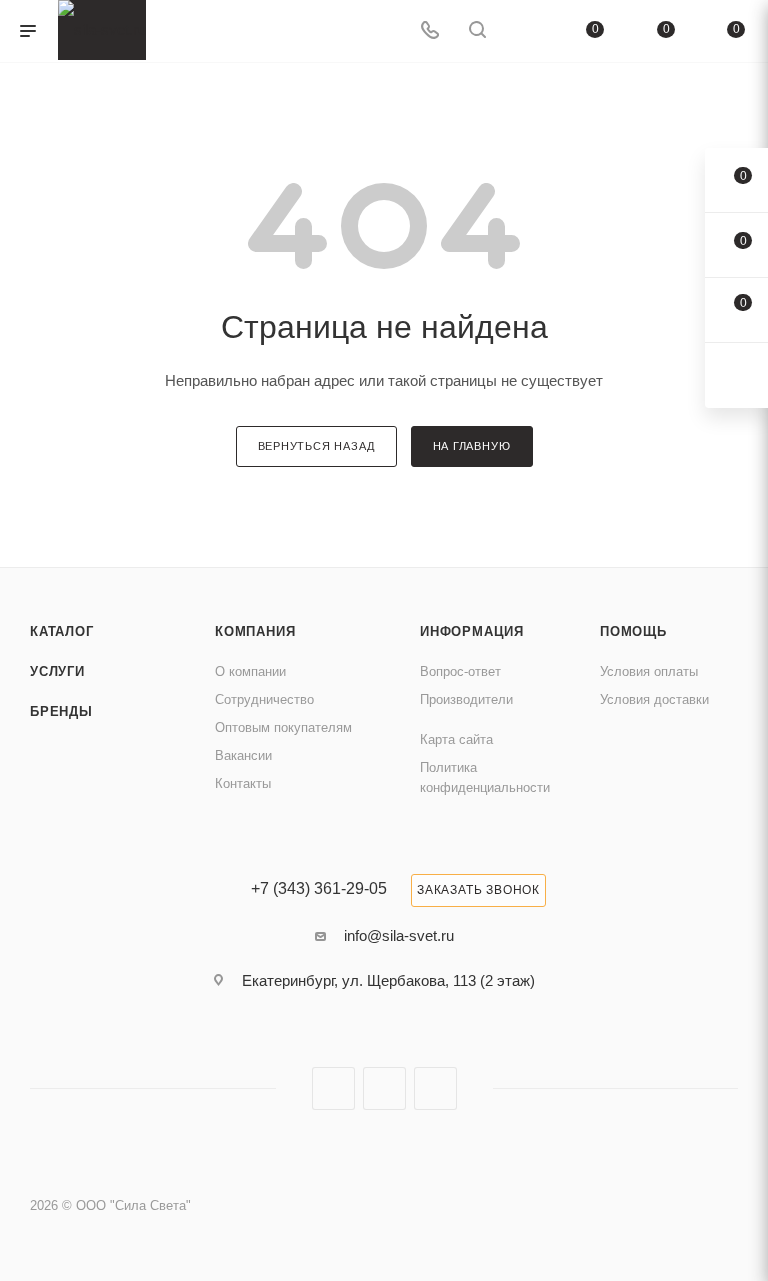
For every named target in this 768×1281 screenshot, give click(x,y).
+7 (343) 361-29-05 (319, 889)
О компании (250, 671)
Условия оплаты (649, 671)
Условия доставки (654, 699)
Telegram (384, 1088)
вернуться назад (316, 446)
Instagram (333, 1088)
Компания (255, 631)
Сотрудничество (264, 699)
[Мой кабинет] (525, 31)
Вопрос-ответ (460, 671)
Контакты (243, 783)
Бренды (61, 711)
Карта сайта (456, 739)
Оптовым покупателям (283, 727)
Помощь (633, 631)
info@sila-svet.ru (399, 935)
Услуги (57, 671)
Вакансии (243, 755)
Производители (466, 699)
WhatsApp (435, 1088)
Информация (472, 631)
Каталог (62, 631)
